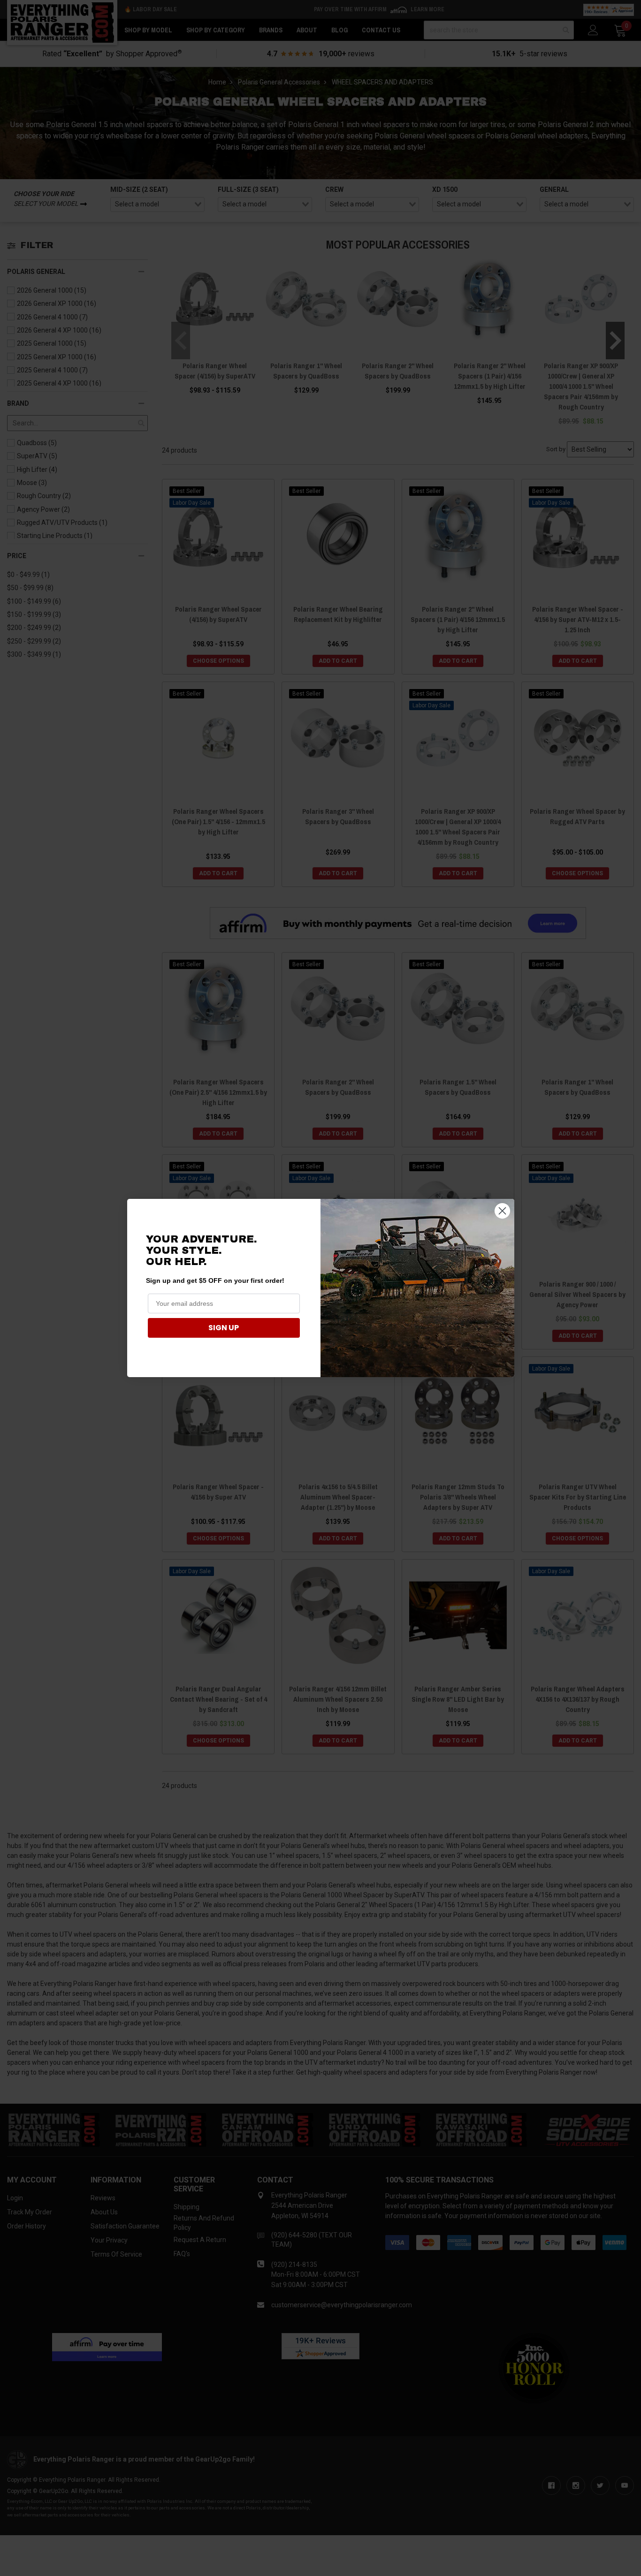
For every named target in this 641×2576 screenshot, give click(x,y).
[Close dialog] (502, 1211)
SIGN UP (224, 1328)
